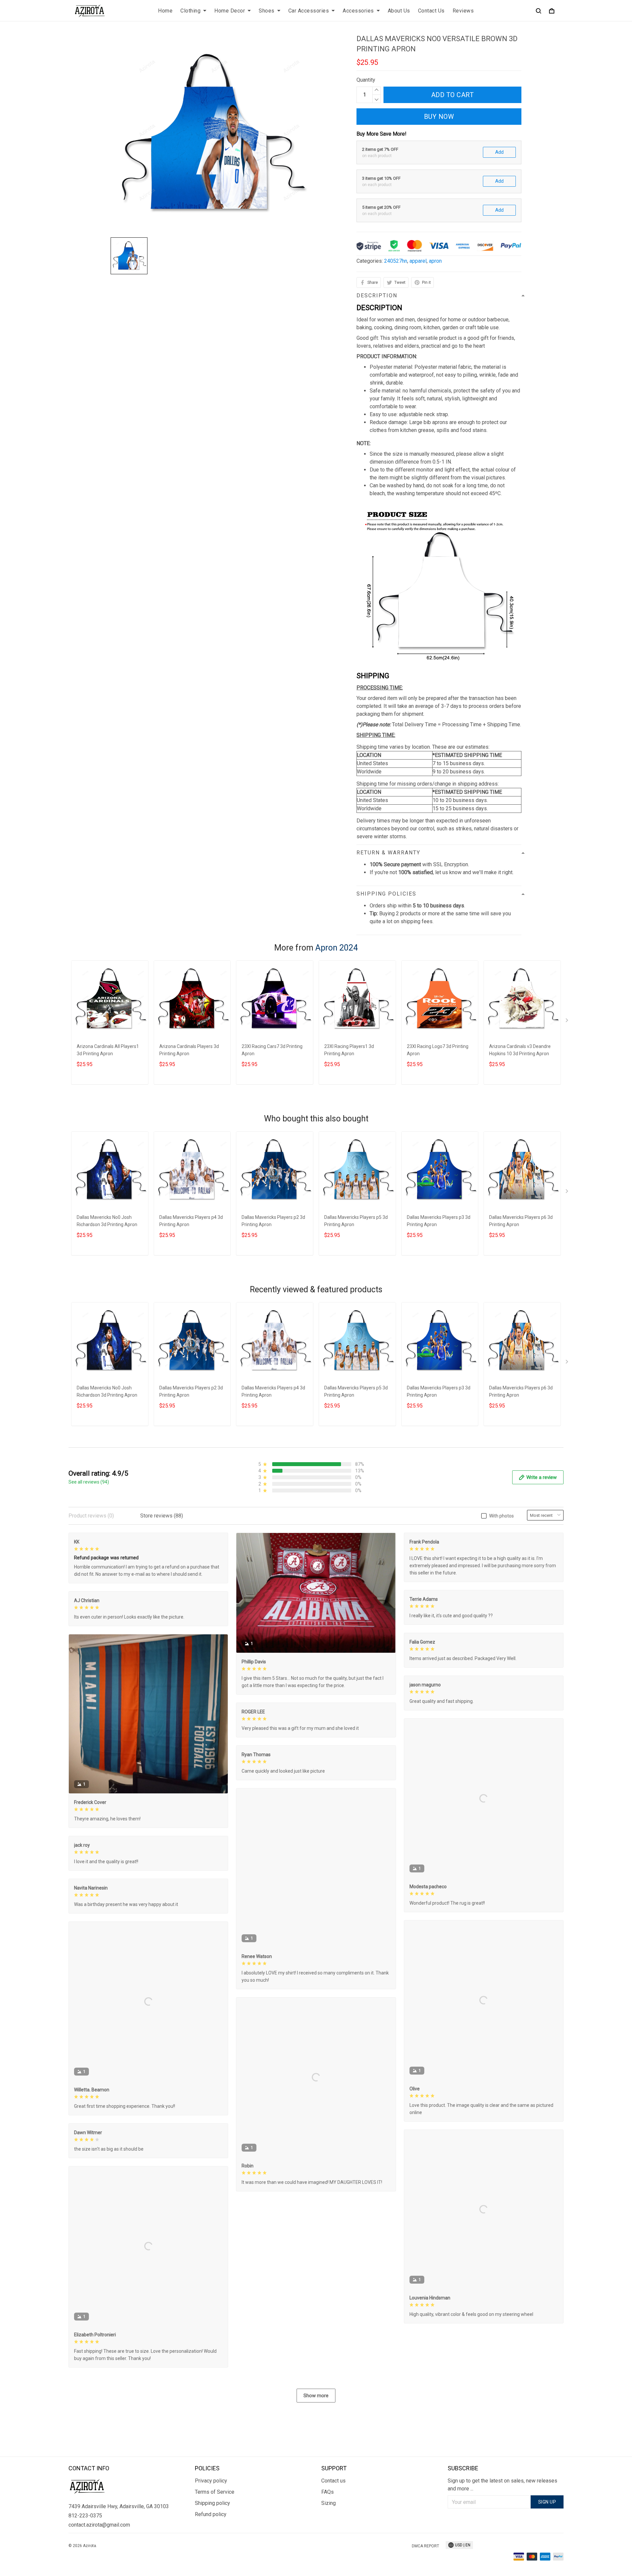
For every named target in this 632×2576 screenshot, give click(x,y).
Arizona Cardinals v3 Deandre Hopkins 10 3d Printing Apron (520, 1050)
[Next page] (567, 1022)
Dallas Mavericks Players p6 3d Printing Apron (521, 1221)
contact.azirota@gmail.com (99, 2525)
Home (165, 11)
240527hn (396, 261)
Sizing (329, 2503)
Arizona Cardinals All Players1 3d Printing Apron (108, 1050)
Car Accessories (309, 11)
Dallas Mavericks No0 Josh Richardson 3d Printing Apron (107, 1221)
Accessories (358, 11)
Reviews (463, 11)
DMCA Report (425, 2546)
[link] (25, 2551)
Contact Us (431, 11)
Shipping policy (212, 2503)
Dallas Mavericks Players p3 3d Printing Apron (439, 1221)
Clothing (190, 11)
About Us (399, 11)
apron (435, 261)
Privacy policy (211, 2481)
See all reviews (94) (89, 1482)
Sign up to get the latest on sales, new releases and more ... (502, 2485)
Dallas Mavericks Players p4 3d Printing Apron (191, 1221)
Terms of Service (215, 2492)
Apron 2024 (337, 948)
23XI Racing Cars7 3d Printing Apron (272, 1050)
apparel (418, 261)
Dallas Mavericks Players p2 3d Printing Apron (273, 1221)
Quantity (366, 80)
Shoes (267, 11)
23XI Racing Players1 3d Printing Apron (349, 1050)
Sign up (547, 2502)
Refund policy (211, 2514)
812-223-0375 (85, 2516)
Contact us (333, 2481)
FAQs (328, 2492)
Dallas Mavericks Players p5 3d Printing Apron (356, 1221)
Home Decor (230, 11)
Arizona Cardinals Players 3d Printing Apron (189, 1050)
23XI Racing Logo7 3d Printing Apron (438, 1050)
